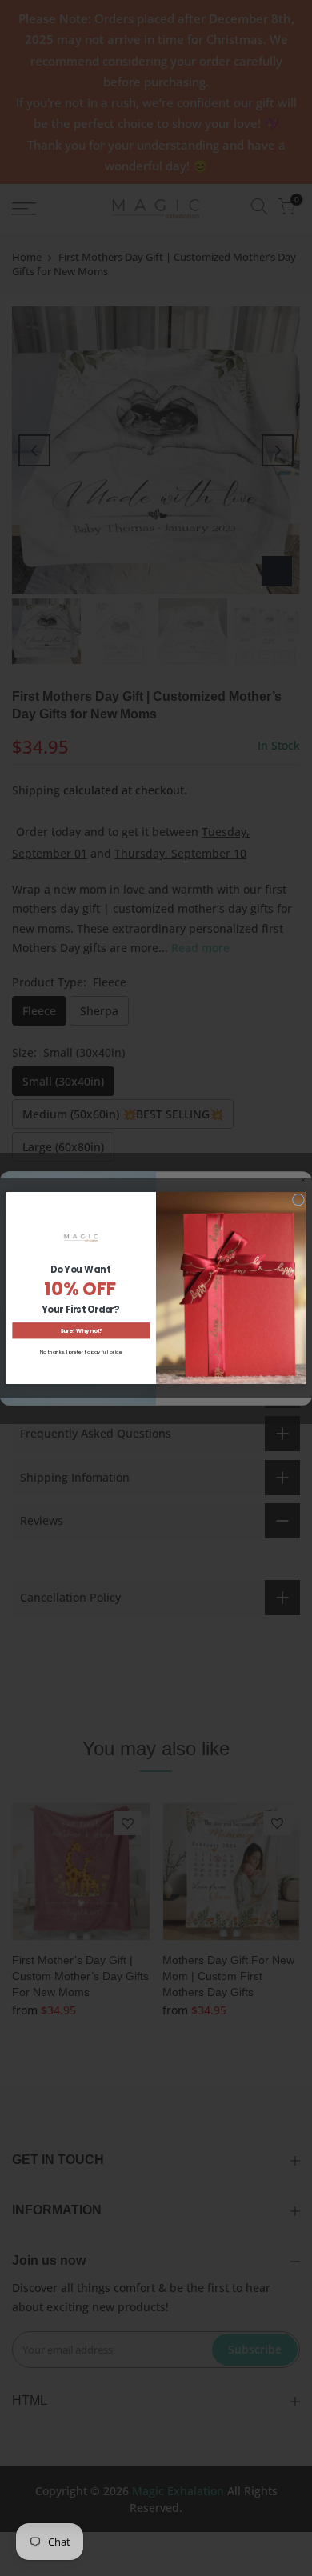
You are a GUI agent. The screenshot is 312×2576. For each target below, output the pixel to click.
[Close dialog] (298, 1200)
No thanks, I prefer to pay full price (81, 1352)
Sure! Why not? (81, 1331)
